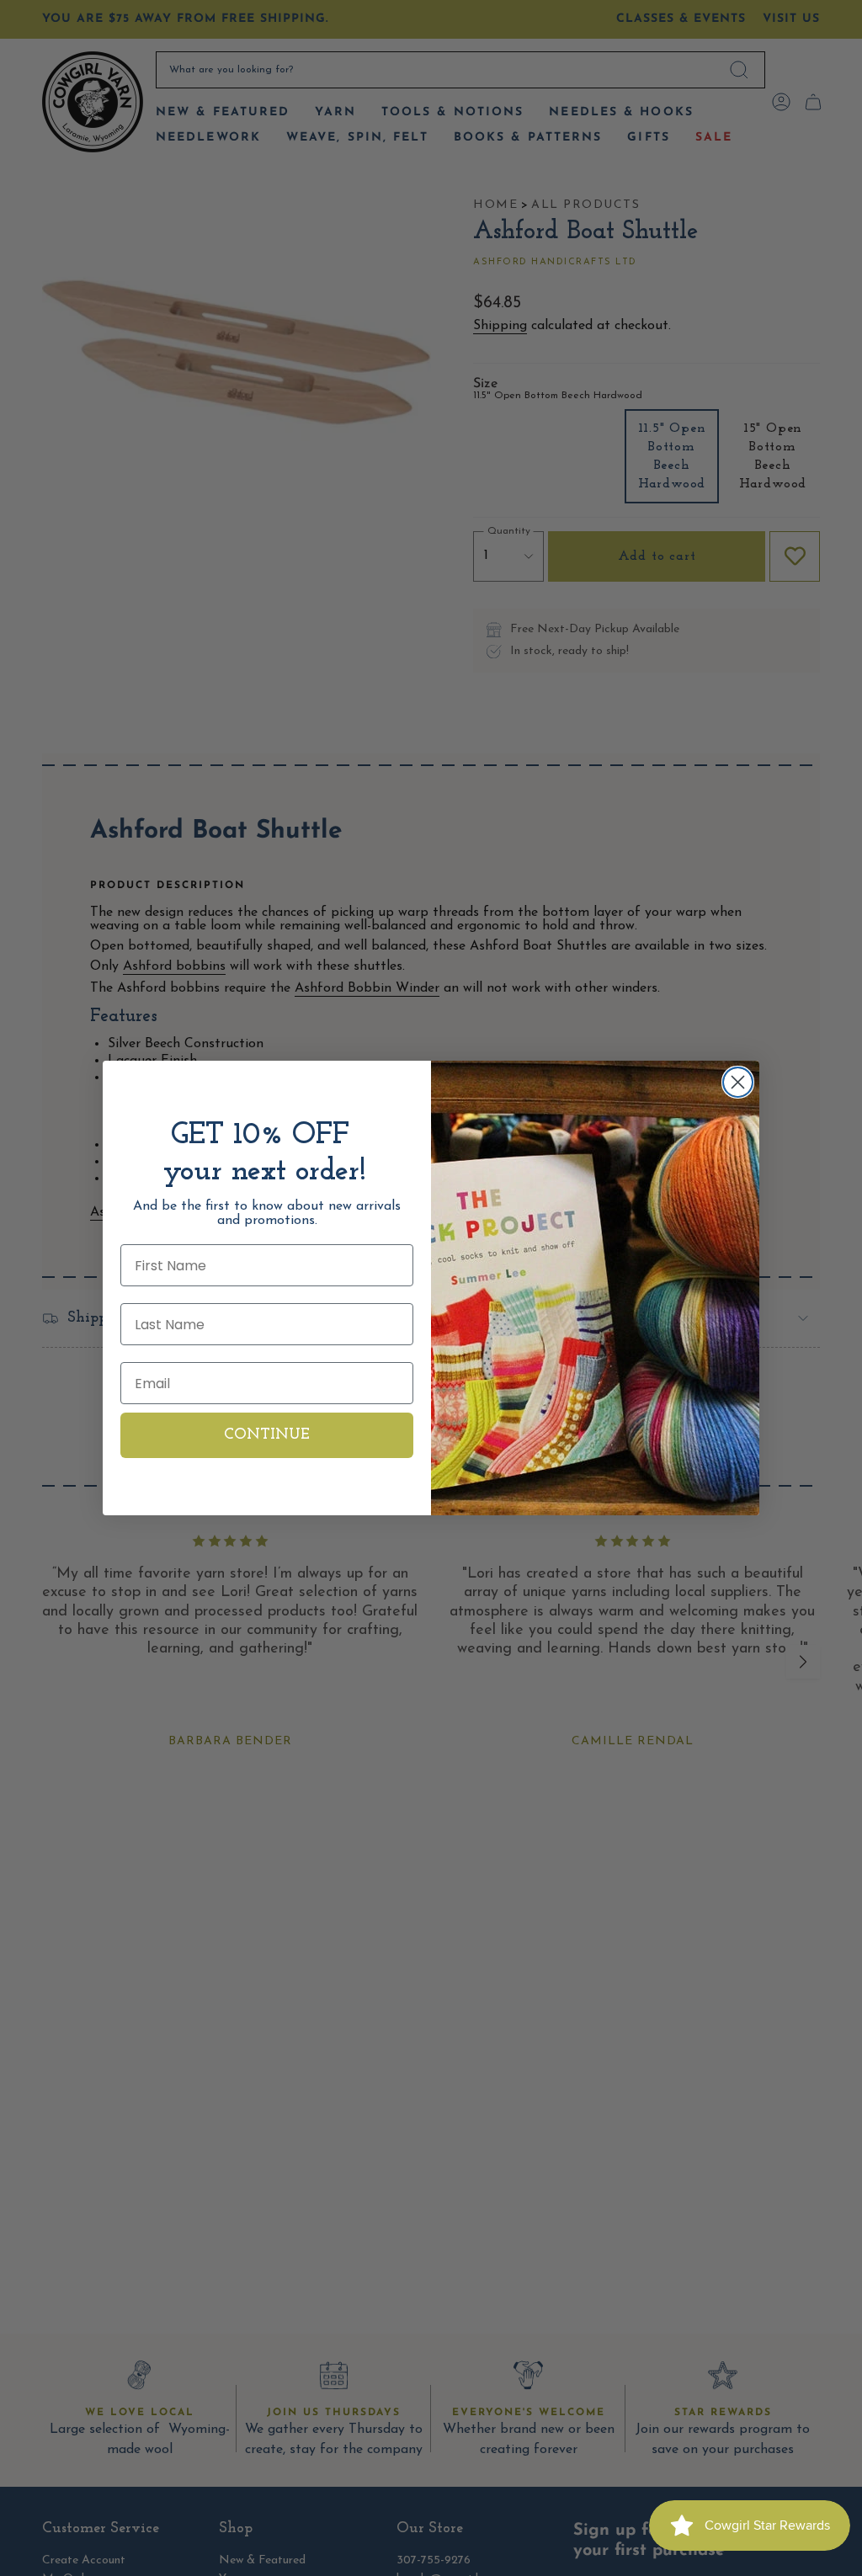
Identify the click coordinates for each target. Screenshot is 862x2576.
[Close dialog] (738, 1082)
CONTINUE (267, 1435)
